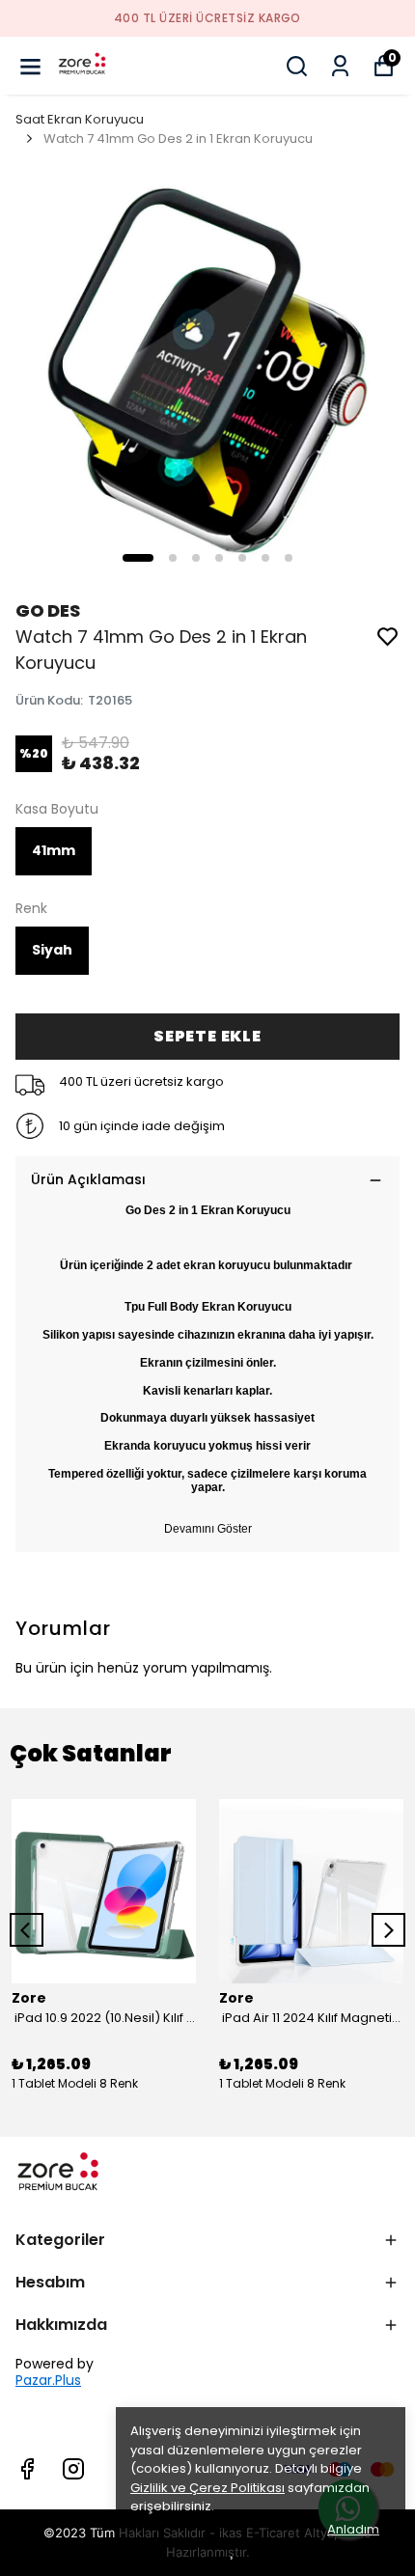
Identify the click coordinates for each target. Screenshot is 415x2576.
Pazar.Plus (48, 2381)
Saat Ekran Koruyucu (80, 119)
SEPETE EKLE (207, 1036)
